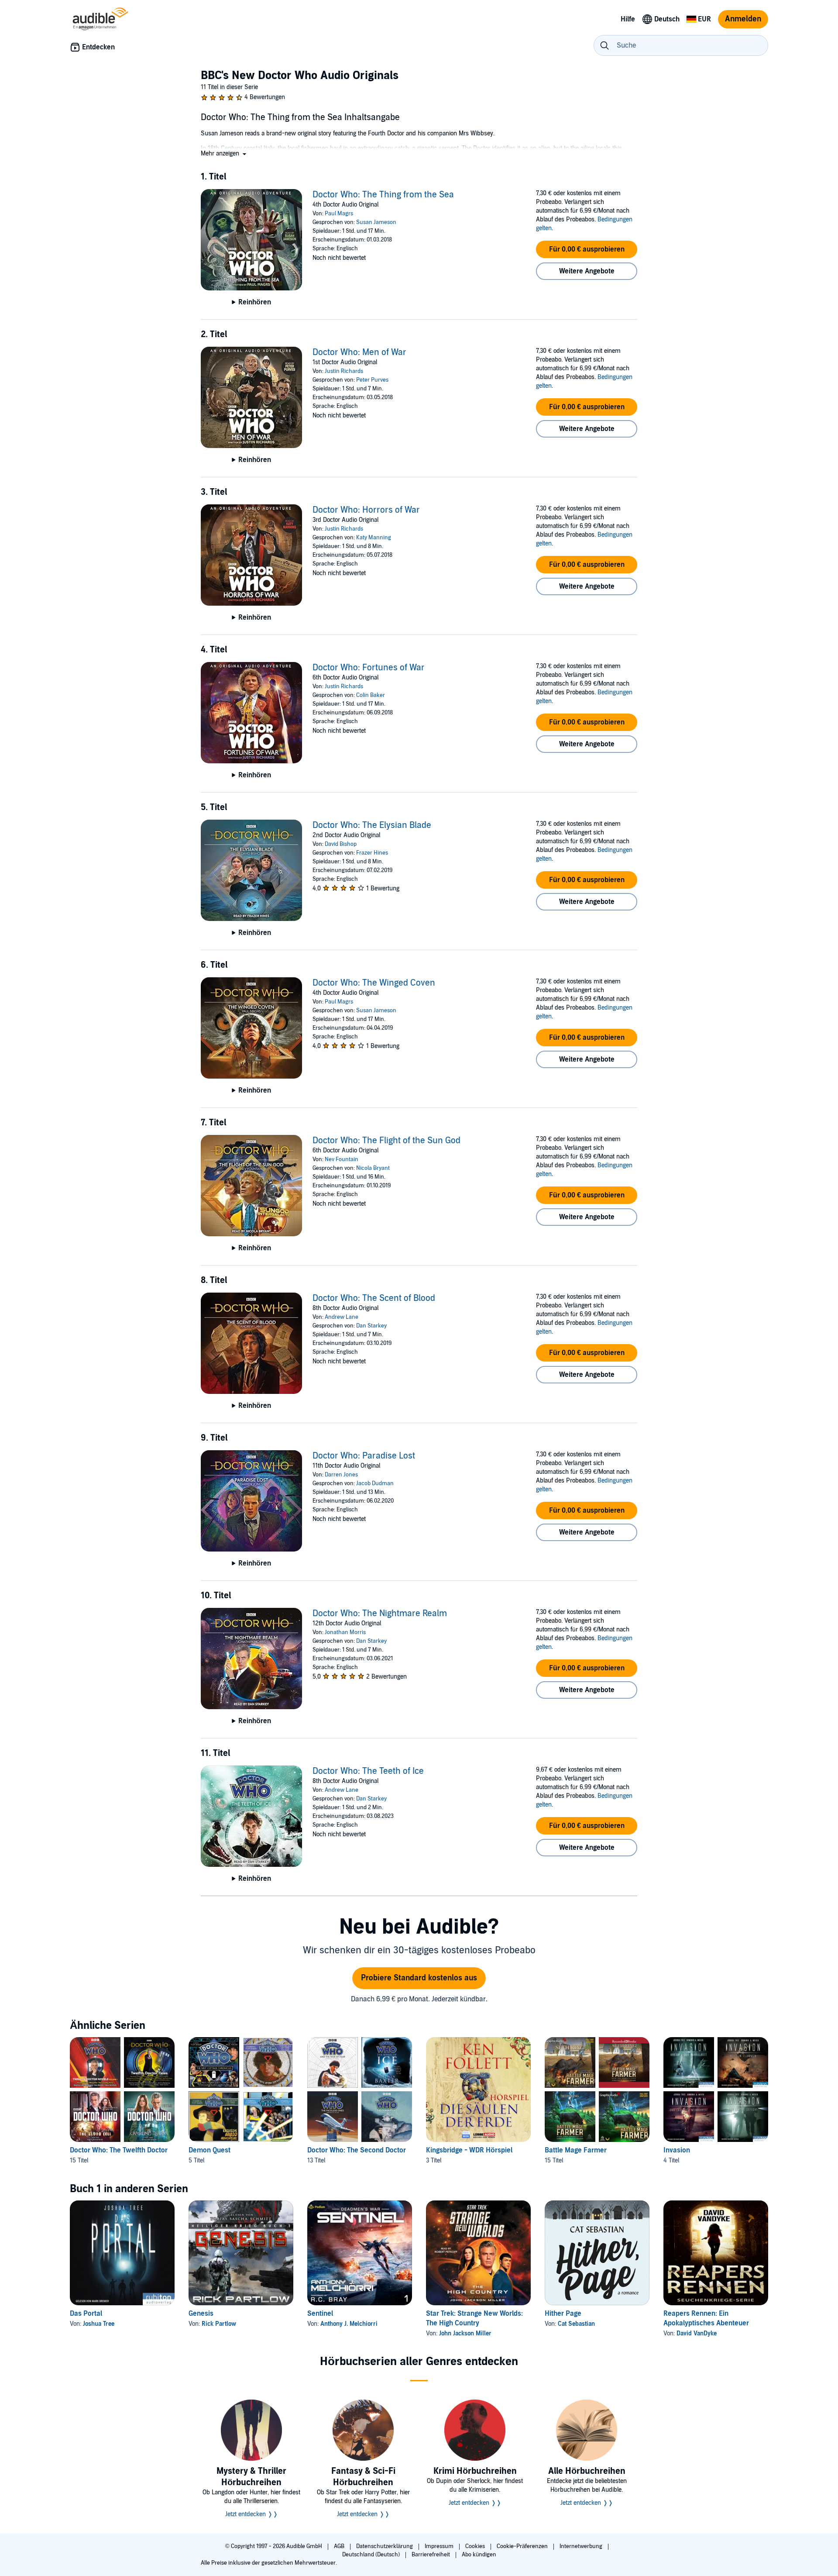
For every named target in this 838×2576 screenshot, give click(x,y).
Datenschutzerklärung (385, 2546)
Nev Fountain (342, 1159)
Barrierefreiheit (431, 2555)
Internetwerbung (582, 2546)
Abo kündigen (479, 2555)
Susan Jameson (376, 222)
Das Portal (86, 2314)
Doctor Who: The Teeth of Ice (368, 1771)
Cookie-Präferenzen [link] (522, 2546)
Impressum (440, 2546)
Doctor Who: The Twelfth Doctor (119, 2150)
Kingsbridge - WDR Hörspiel (469, 2150)
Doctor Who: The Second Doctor (357, 2150)
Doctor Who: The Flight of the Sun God (386, 1141)
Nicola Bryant (373, 1168)
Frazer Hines (372, 853)
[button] (224, 153)
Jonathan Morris (345, 1632)
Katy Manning (374, 538)
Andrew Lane (342, 1317)
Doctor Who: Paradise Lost (364, 1456)
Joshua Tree (99, 2324)
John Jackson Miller (465, 2333)
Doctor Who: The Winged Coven (374, 983)
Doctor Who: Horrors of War (366, 510)
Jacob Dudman (375, 1483)
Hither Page (563, 2314)
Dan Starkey (371, 1326)
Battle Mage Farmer (576, 2150)
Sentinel (320, 2314)
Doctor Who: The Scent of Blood (374, 1298)
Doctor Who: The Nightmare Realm (380, 1614)
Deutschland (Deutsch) (372, 2555)
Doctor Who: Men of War (359, 352)
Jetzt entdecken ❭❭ (252, 2514)
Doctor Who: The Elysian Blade (372, 825)
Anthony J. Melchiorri (349, 2324)
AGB (340, 2546)
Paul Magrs (339, 214)
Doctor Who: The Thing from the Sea (383, 195)
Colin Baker (371, 695)
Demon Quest (209, 2150)
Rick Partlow (219, 2324)
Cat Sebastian (576, 2324)
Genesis (201, 2314)
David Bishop (341, 844)
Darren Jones (341, 1475)
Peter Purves (372, 380)
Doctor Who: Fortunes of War (369, 668)
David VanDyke (697, 2333)
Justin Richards (344, 371)
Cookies (476, 2546)
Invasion (677, 2150)
